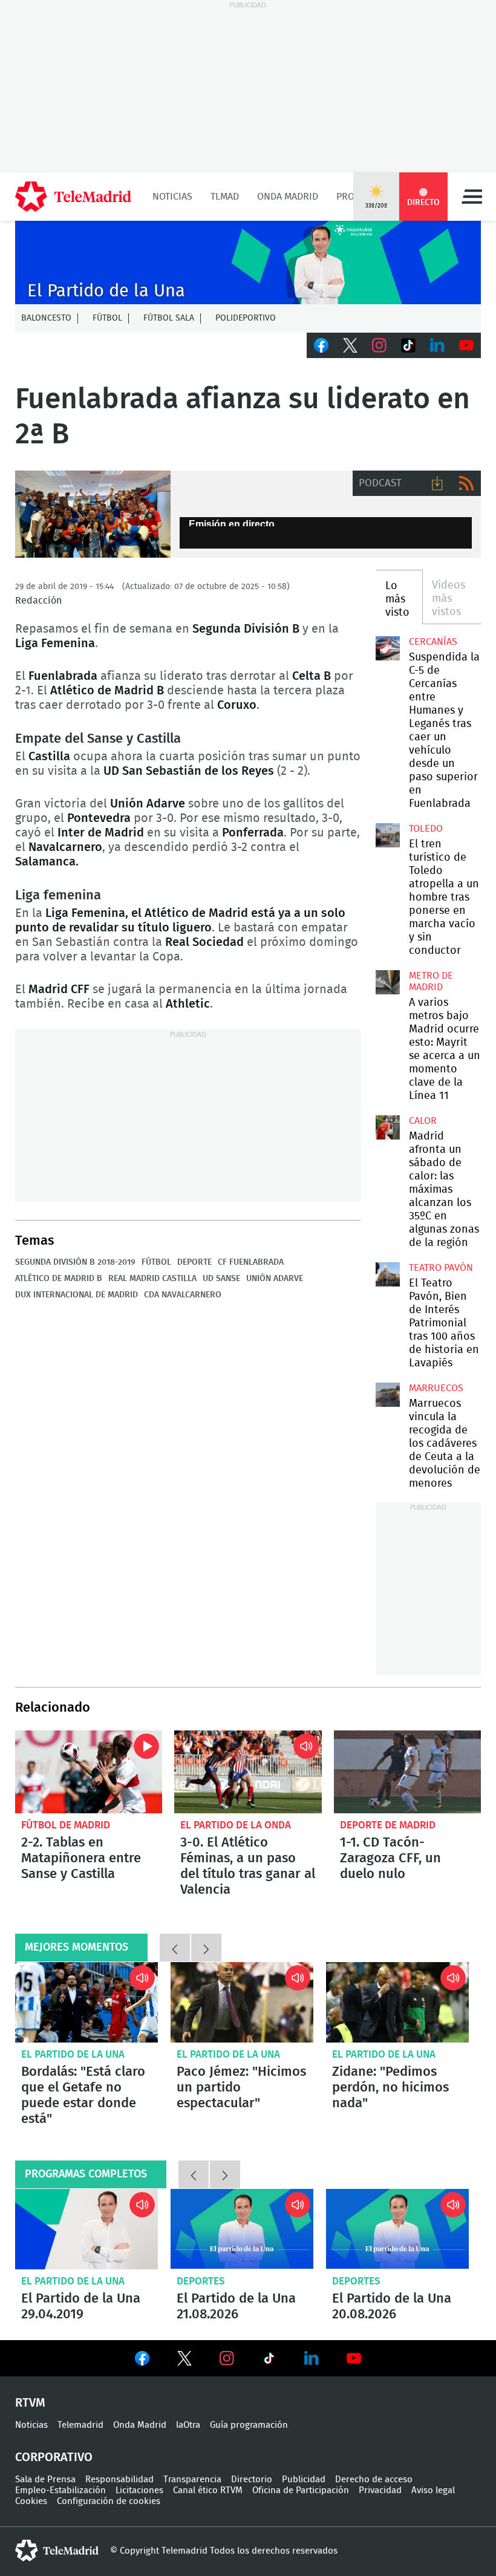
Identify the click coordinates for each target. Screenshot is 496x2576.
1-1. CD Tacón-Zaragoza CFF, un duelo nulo (407, 1772)
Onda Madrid (288, 197)
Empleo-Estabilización (60, 2490)
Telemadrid (80, 2425)
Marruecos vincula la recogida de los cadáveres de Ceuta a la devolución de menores (388, 1395)
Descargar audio (437, 483)
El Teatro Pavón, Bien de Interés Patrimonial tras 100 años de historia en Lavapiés (388, 1274)
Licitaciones (139, 2490)
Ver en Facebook (142, 2361)
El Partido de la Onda (236, 1825)
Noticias (172, 197)
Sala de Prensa (45, 2480)
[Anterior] (175, 1948)
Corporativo (54, 2457)
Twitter (350, 345)
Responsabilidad (119, 2480)
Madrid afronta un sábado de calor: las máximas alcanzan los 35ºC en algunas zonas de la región (388, 1127)
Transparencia (192, 2480)
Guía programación (249, 2425)
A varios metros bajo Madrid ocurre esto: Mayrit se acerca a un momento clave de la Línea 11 (388, 982)
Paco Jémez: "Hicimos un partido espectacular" (242, 2002)
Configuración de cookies (109, 2501)
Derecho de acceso (374, 2480)
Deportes (201, 2281)
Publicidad (304, 2480)
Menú (472, 197)
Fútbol (107, 318)
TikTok (408, 345)
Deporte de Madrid (388, 1825)
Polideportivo (246, 318)
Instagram (379, 345)
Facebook (321, 345)
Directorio (252, 2480)
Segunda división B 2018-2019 (75, 1262)
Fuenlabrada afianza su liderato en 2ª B (93, 514)
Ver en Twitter (184, 2361)
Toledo (426, 829)
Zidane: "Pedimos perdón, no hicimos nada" (397, 2002)
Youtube (466, 345)
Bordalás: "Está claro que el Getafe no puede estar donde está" (86, 2002)
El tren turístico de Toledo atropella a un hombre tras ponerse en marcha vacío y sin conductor (388, 835)
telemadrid (57, 2551)
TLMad (225, 197)
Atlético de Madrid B (59, 1279)
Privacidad (380, 2490)
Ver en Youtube (354, 2358)
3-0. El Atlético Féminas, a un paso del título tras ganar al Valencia (248, 1772)
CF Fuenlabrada (251, 1262)
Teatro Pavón (441, 1268)
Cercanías (433, 642)
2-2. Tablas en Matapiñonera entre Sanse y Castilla (89, 1772)
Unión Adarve (275, 1279)
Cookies (31, 2501)
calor (423, 1121)
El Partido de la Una (73, 2054)
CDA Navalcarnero (183, 1295)
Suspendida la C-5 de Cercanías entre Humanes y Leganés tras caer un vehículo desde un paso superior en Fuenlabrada (388, 648)
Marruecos (436, 1388)
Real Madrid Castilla (152, 1279)
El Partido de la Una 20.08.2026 (397, 2229)
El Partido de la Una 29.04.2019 (86, 2229)
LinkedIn (437, 345)
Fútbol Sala (169, 318)
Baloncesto (46, 318)
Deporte (194, 1262)
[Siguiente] (206, 1948)
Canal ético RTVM (208, 2490)
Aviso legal (433, 2490)
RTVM (30, 2403)
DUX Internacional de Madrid (77, 1295)
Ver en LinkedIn (312, 2358)
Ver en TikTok (269, 2361)
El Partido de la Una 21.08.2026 (242, 2229)
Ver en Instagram (227, 2358)
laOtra (188, 2425)
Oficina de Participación (301, 2490)
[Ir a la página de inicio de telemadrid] (73, 197)
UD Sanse (221, 1279)
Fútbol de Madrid (66, 1825)
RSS (466, 483)
